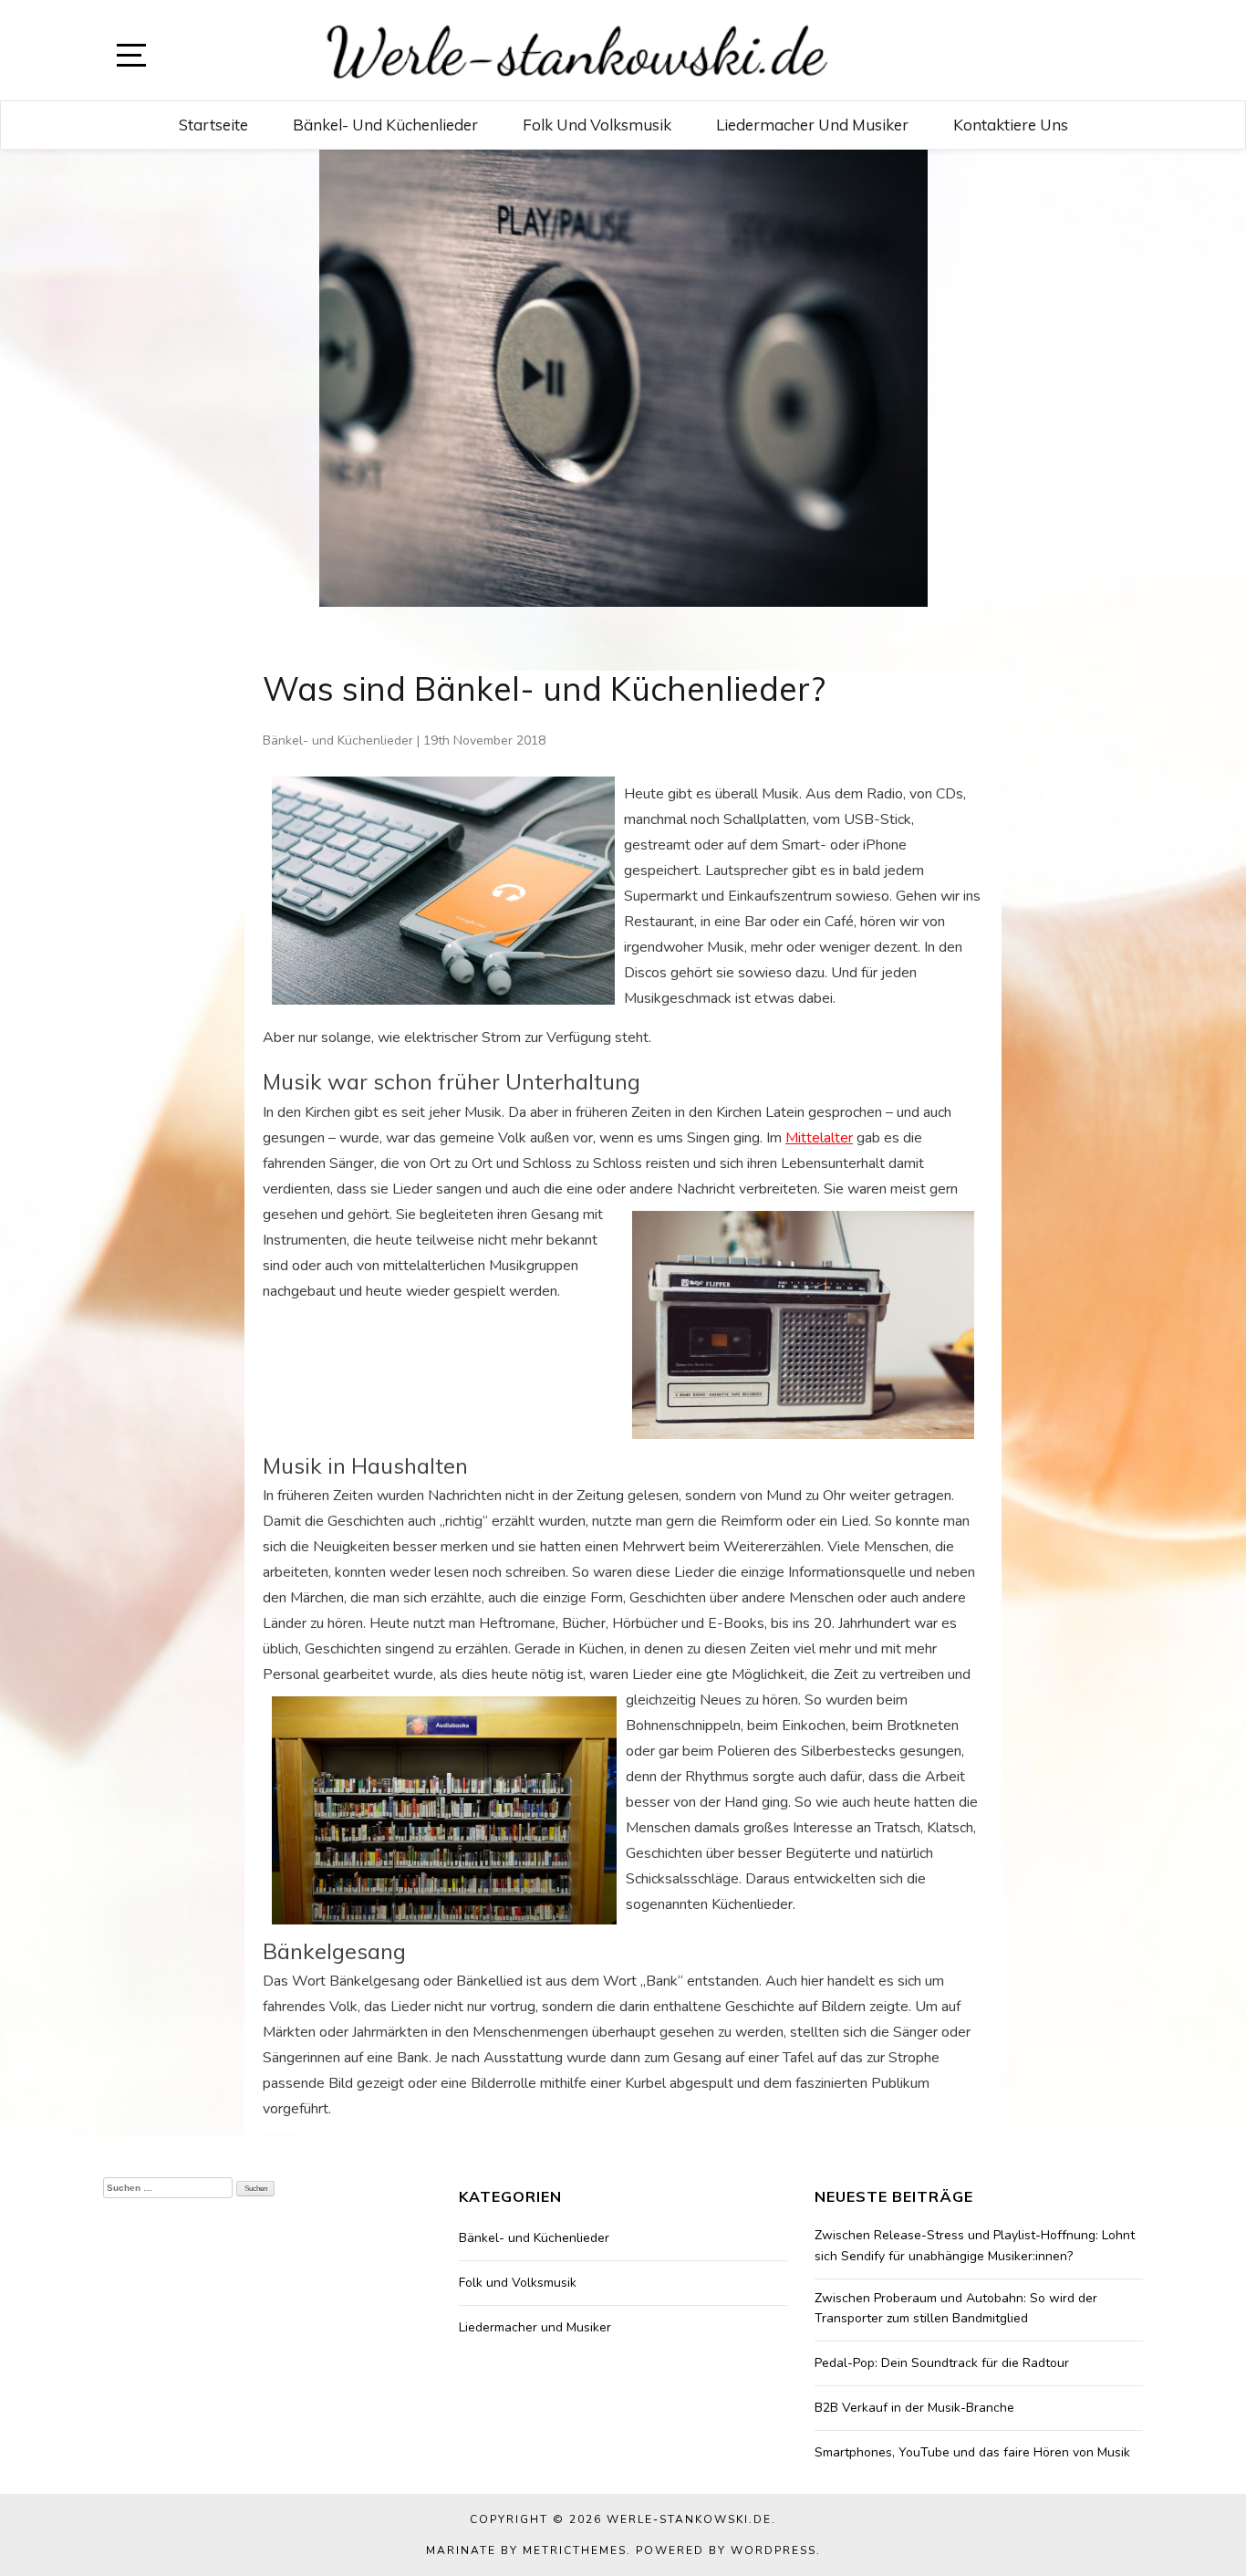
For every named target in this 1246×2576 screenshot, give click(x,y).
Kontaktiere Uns (1011, 125)
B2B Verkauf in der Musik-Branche (914, 2408)
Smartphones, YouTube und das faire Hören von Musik (972, 2452)
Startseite (213, 125)
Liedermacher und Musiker (812, 125)
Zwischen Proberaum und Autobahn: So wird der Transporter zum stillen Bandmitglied (956, 2308)
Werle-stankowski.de (689, 2519)
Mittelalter (819, 1138)
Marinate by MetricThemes (526, 2550)
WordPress (774, 2550)
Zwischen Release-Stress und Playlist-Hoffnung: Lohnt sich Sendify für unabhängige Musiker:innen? (975, 2245)
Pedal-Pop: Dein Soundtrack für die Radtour (942, 2363)
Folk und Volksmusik (597, 125)
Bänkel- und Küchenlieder (385, 125)
